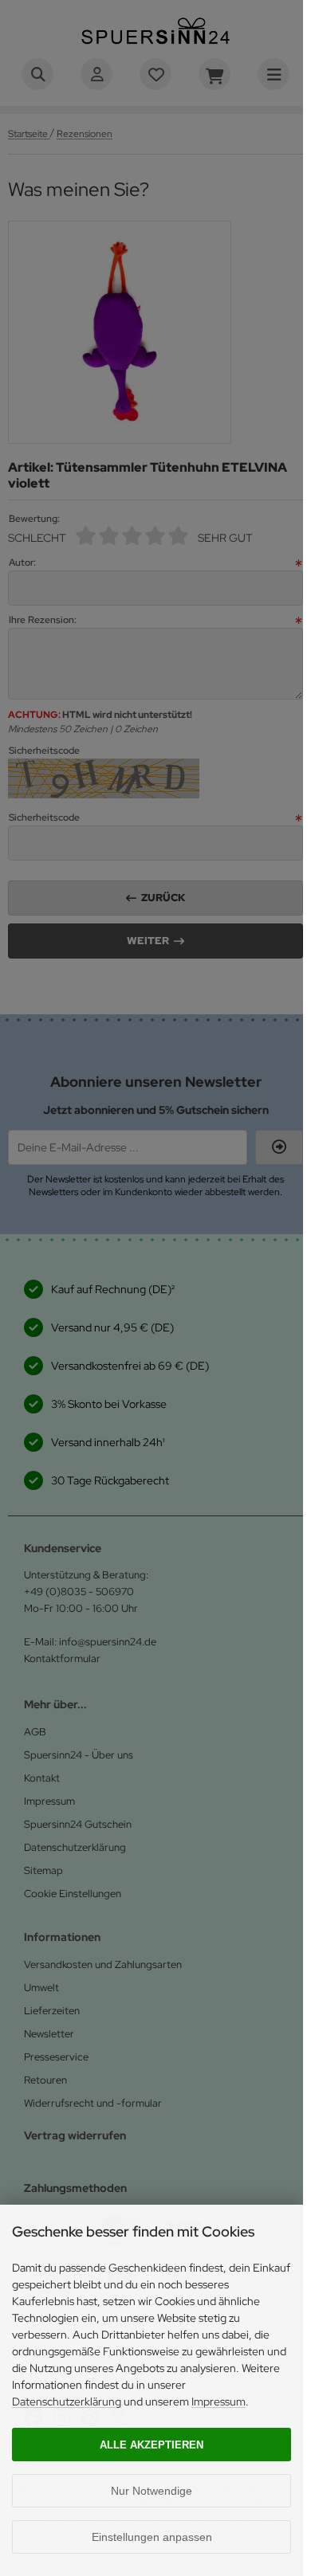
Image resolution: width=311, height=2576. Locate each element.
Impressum (218, 2402)
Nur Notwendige (152, 2491)
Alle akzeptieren (152, 2445)
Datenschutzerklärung (67, 2402)
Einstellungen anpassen (152, 2537)
